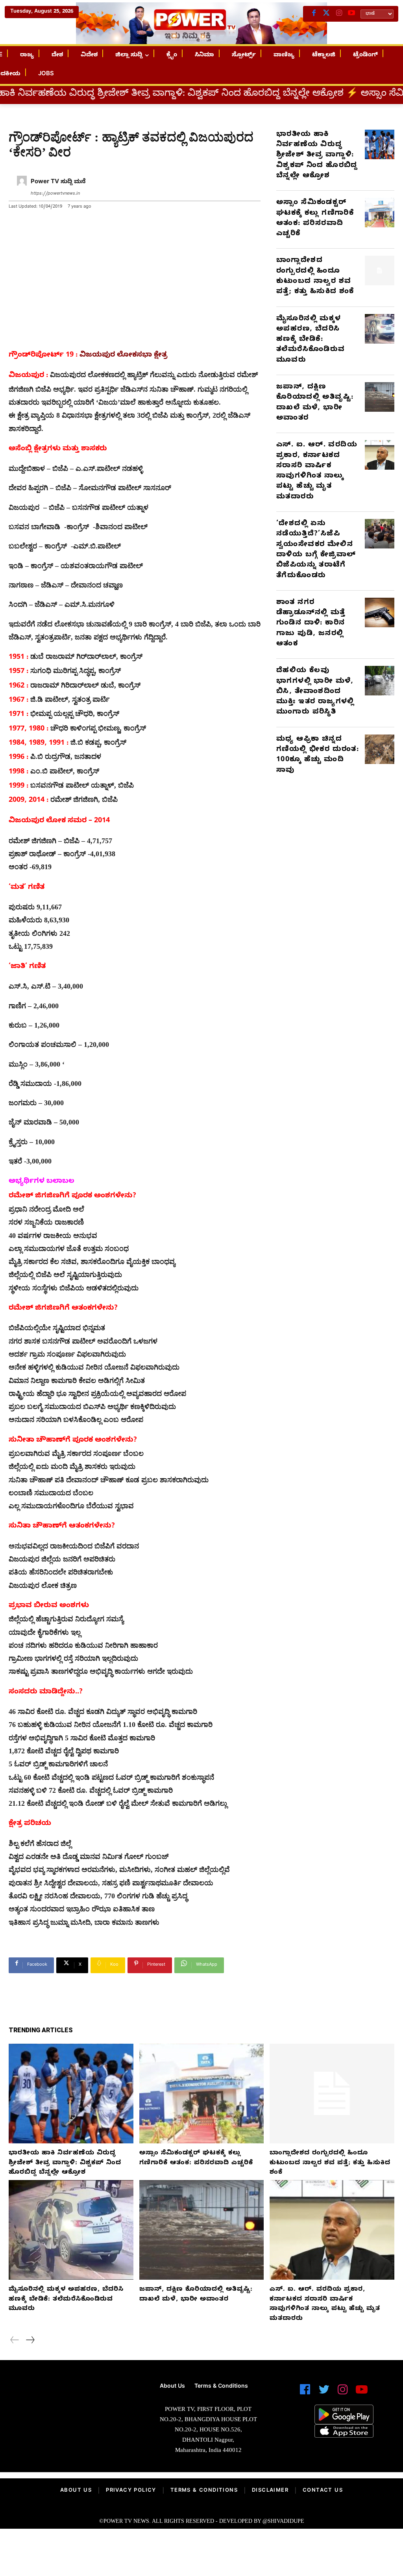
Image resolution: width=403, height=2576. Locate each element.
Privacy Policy (131, 2491)
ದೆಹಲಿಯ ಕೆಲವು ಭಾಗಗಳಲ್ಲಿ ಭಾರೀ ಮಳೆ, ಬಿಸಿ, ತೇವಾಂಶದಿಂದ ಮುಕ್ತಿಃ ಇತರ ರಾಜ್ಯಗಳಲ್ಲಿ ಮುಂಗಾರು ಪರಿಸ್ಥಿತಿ (315, 692)
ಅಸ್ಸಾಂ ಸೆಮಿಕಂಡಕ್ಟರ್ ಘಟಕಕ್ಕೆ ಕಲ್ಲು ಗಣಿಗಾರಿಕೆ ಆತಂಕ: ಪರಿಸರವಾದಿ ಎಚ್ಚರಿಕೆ (315, 219)
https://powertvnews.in (55, 194)
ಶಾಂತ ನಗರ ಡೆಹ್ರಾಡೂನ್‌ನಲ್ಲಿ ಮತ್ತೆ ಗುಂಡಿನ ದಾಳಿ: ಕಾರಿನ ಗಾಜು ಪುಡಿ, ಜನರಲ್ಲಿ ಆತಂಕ (311, 624)
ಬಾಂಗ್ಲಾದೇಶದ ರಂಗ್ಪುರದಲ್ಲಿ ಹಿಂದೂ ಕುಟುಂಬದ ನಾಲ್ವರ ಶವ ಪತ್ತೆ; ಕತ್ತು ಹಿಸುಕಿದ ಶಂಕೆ (315, 277)
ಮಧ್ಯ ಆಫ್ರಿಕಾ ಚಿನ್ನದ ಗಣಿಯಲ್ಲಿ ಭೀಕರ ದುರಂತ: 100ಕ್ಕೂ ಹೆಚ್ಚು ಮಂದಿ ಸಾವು (318, 755)
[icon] (305, 2393)
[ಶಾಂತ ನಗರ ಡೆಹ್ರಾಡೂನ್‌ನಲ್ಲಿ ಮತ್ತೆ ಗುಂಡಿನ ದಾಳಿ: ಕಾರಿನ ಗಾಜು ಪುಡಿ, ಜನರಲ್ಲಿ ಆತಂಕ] (380, 612)
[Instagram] (339, 14)
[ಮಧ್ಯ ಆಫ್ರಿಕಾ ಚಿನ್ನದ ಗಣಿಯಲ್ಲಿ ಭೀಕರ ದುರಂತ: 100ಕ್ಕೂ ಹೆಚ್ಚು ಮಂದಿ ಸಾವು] (380, 749)
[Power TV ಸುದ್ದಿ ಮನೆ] (22, 188)
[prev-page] (15, 2341)
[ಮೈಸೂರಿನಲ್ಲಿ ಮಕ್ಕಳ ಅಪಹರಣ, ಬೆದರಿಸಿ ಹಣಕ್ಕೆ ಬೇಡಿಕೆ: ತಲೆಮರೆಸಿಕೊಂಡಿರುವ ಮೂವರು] (380, 329)
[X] (326, 14)
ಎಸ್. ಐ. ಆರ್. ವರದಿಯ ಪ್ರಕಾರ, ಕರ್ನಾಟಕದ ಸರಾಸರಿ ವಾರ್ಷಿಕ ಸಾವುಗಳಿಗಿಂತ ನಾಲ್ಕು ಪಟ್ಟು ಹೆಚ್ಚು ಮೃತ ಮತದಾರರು (317, 471)
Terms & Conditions (204, 2491)
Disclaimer (270, 2491)
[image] (70, 2401)
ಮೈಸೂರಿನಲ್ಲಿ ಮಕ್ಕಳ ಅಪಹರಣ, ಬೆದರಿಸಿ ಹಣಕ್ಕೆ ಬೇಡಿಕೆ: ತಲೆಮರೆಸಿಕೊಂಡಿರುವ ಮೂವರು (311, 340)
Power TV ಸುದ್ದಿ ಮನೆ (58, 182)
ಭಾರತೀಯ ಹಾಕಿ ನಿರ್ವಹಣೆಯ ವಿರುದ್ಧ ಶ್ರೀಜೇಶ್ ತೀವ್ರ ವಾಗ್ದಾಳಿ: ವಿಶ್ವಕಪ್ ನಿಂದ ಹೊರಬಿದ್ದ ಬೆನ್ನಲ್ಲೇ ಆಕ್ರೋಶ (317, 156)
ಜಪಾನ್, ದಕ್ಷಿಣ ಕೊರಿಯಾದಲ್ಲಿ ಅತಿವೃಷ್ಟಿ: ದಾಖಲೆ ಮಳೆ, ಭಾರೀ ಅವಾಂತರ (315, 403)
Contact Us (323, 2491)
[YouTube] (351, 14)
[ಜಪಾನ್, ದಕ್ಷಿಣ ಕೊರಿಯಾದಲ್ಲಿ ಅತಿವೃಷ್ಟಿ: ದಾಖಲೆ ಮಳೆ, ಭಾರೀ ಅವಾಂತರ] (380, 397)
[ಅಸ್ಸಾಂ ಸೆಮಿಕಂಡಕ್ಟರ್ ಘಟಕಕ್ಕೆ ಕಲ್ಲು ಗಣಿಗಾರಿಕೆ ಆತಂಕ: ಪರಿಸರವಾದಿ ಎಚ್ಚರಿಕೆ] (380, 213)
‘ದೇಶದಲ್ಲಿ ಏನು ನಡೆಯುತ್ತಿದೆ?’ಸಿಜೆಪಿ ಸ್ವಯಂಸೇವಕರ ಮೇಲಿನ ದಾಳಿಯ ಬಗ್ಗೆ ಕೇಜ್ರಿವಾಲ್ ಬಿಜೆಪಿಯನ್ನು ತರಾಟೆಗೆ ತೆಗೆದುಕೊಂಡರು (316, 550)
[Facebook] (314, 14)
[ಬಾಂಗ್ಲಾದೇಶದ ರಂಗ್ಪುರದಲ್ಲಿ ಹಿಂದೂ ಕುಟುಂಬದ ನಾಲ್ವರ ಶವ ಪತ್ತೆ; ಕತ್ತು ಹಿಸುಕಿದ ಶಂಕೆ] (380, 270)
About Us (76, 2491)
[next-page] (30, 2341)
